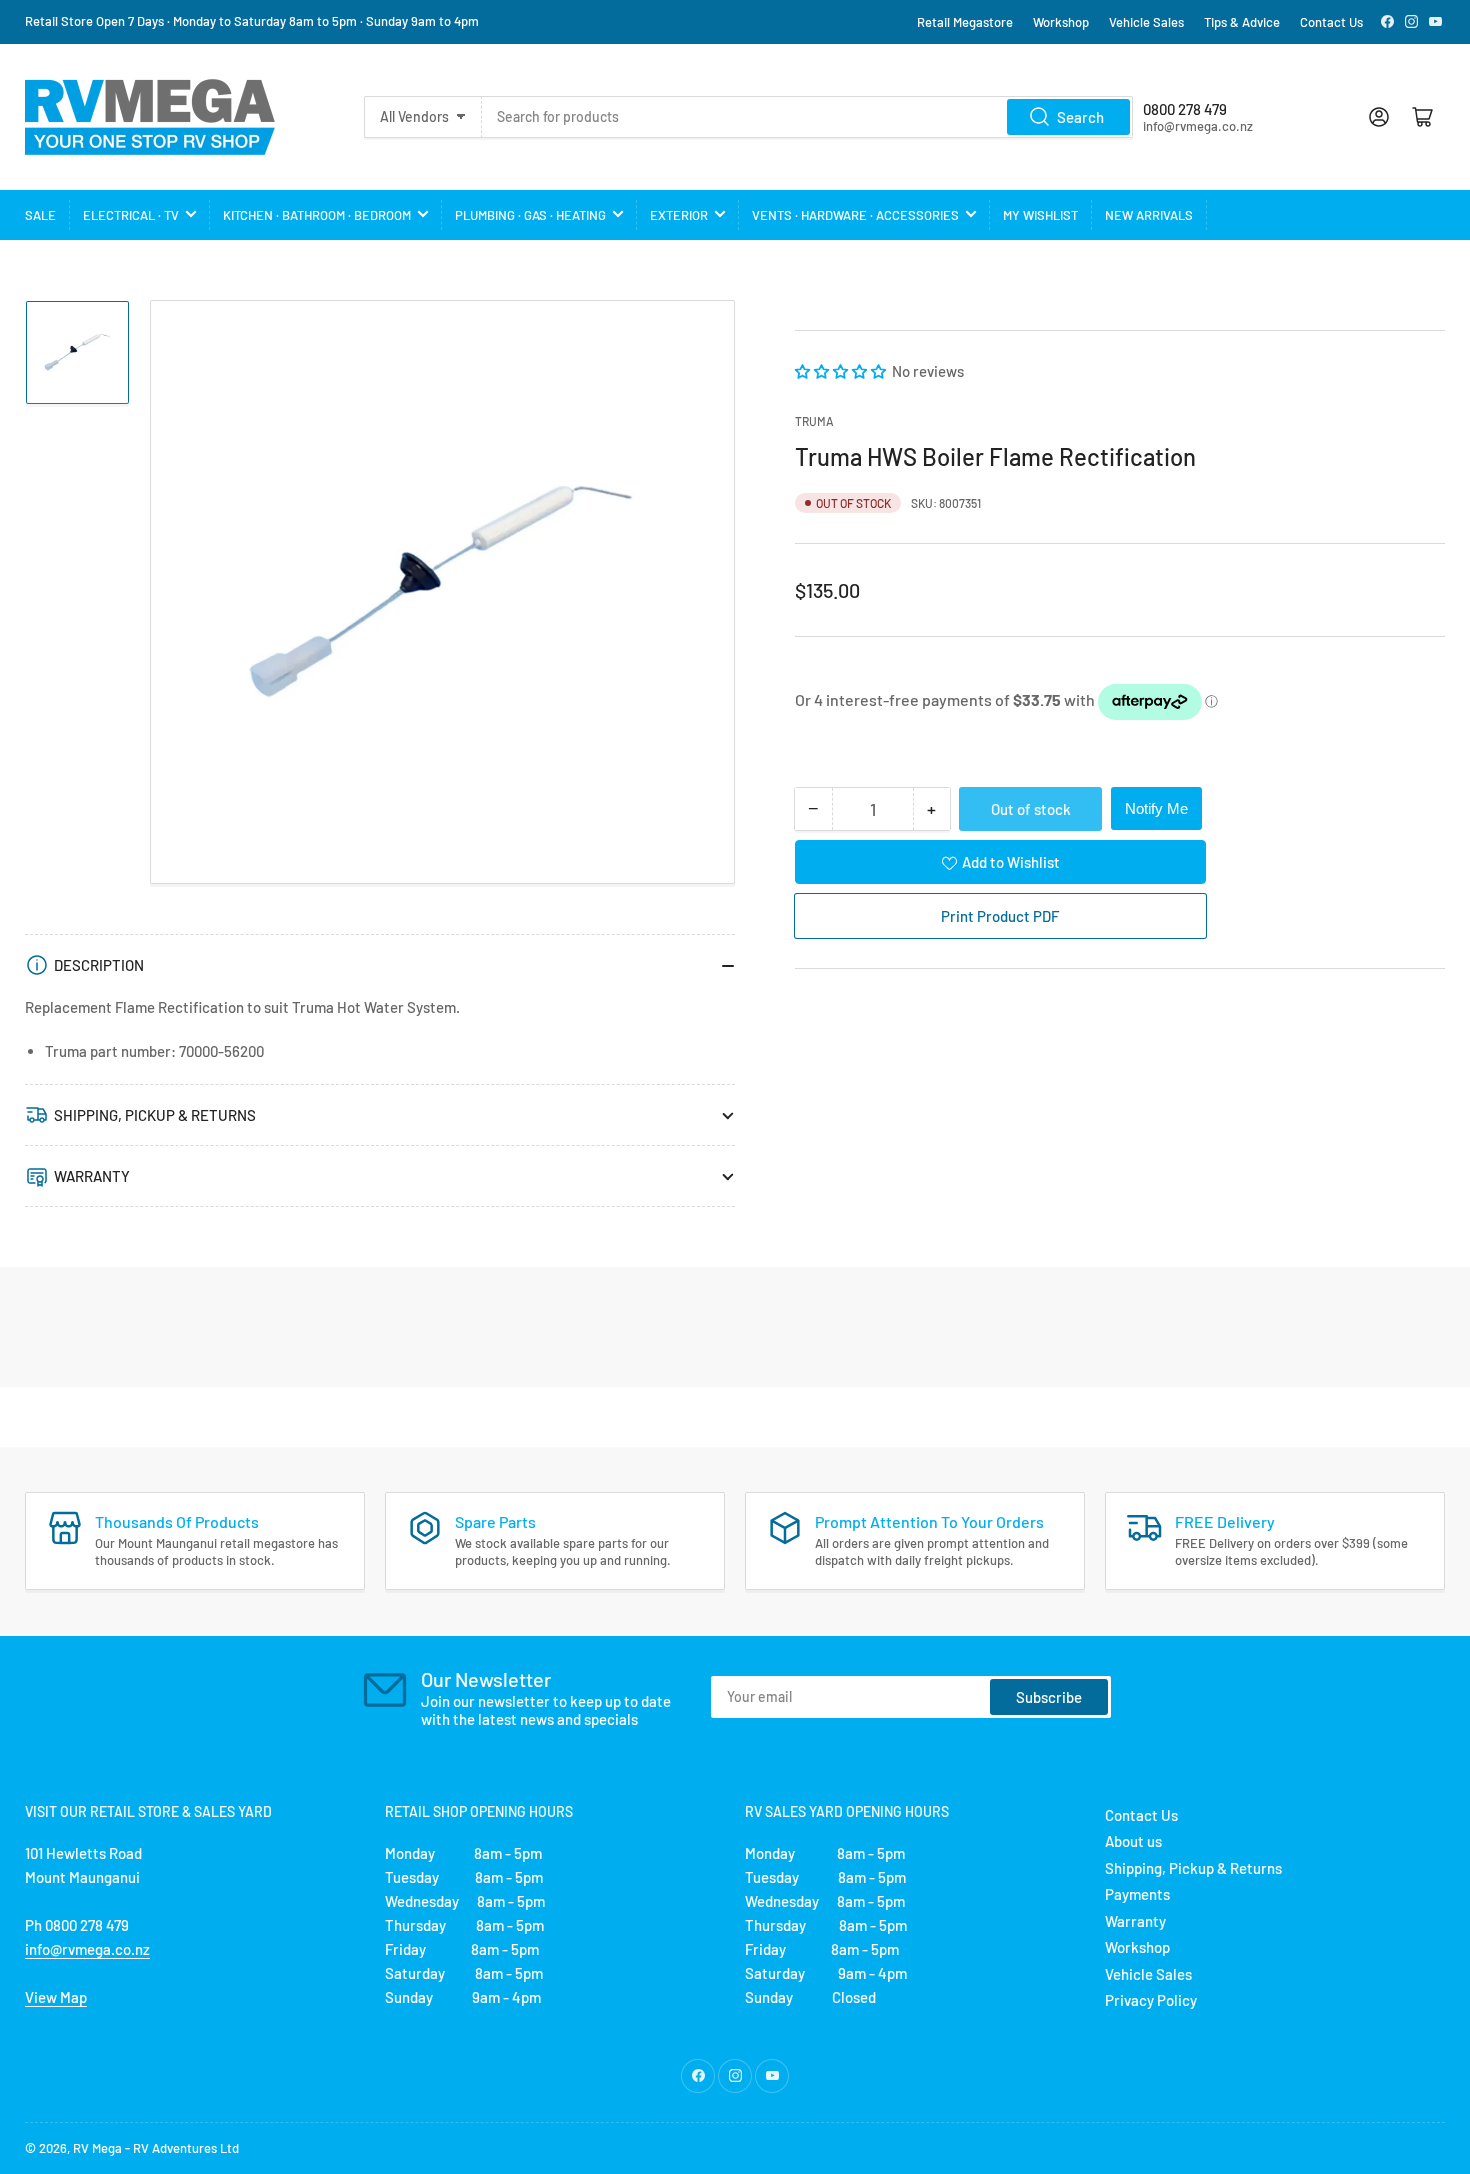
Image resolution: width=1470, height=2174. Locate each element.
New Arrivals (1149, 215)
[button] (842, 371)
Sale (40, 215)
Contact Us (1331, 22)
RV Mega (97, 2148)
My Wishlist (1040, 215)
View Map (56, 1997)
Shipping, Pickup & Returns (1193, 1868)
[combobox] (807, 117)
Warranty (1135, 1921)
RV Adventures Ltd (186, 2148)
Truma (814, 421)
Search (1080, 117)
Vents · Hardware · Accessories (855, 215)
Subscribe (1049, 1697)
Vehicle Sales (1146, 22)
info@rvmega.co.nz (87, 1949)
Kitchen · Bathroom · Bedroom (317, 215)
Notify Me (1156, 808)
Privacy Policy (1151, 2000)
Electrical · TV (131, 215)
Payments (1137, 1894)
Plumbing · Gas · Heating (530, 215)
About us (1133, 1841)
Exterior (679, 215)
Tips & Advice (1242, 22)
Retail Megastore (965, 22)
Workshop (1061, 22)
